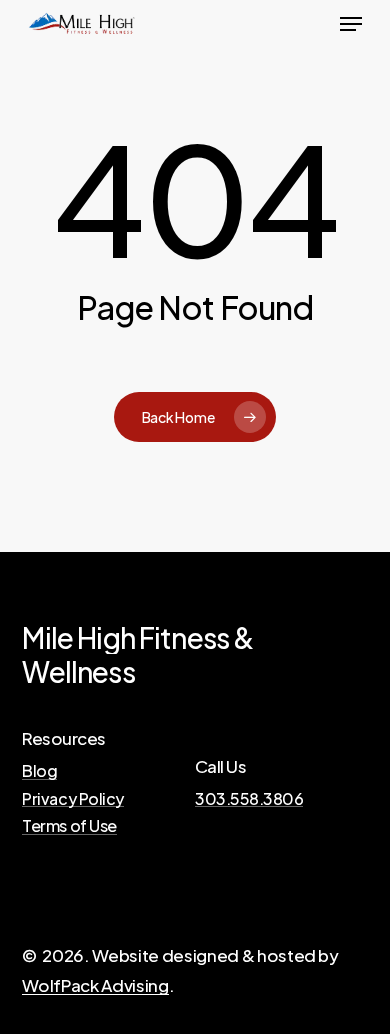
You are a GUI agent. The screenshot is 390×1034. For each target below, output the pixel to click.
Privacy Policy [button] (72, 799)
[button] (351, 24)
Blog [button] (39, 771)
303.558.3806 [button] (249, 799)
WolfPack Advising (95, 985)
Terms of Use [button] (69, 826)
